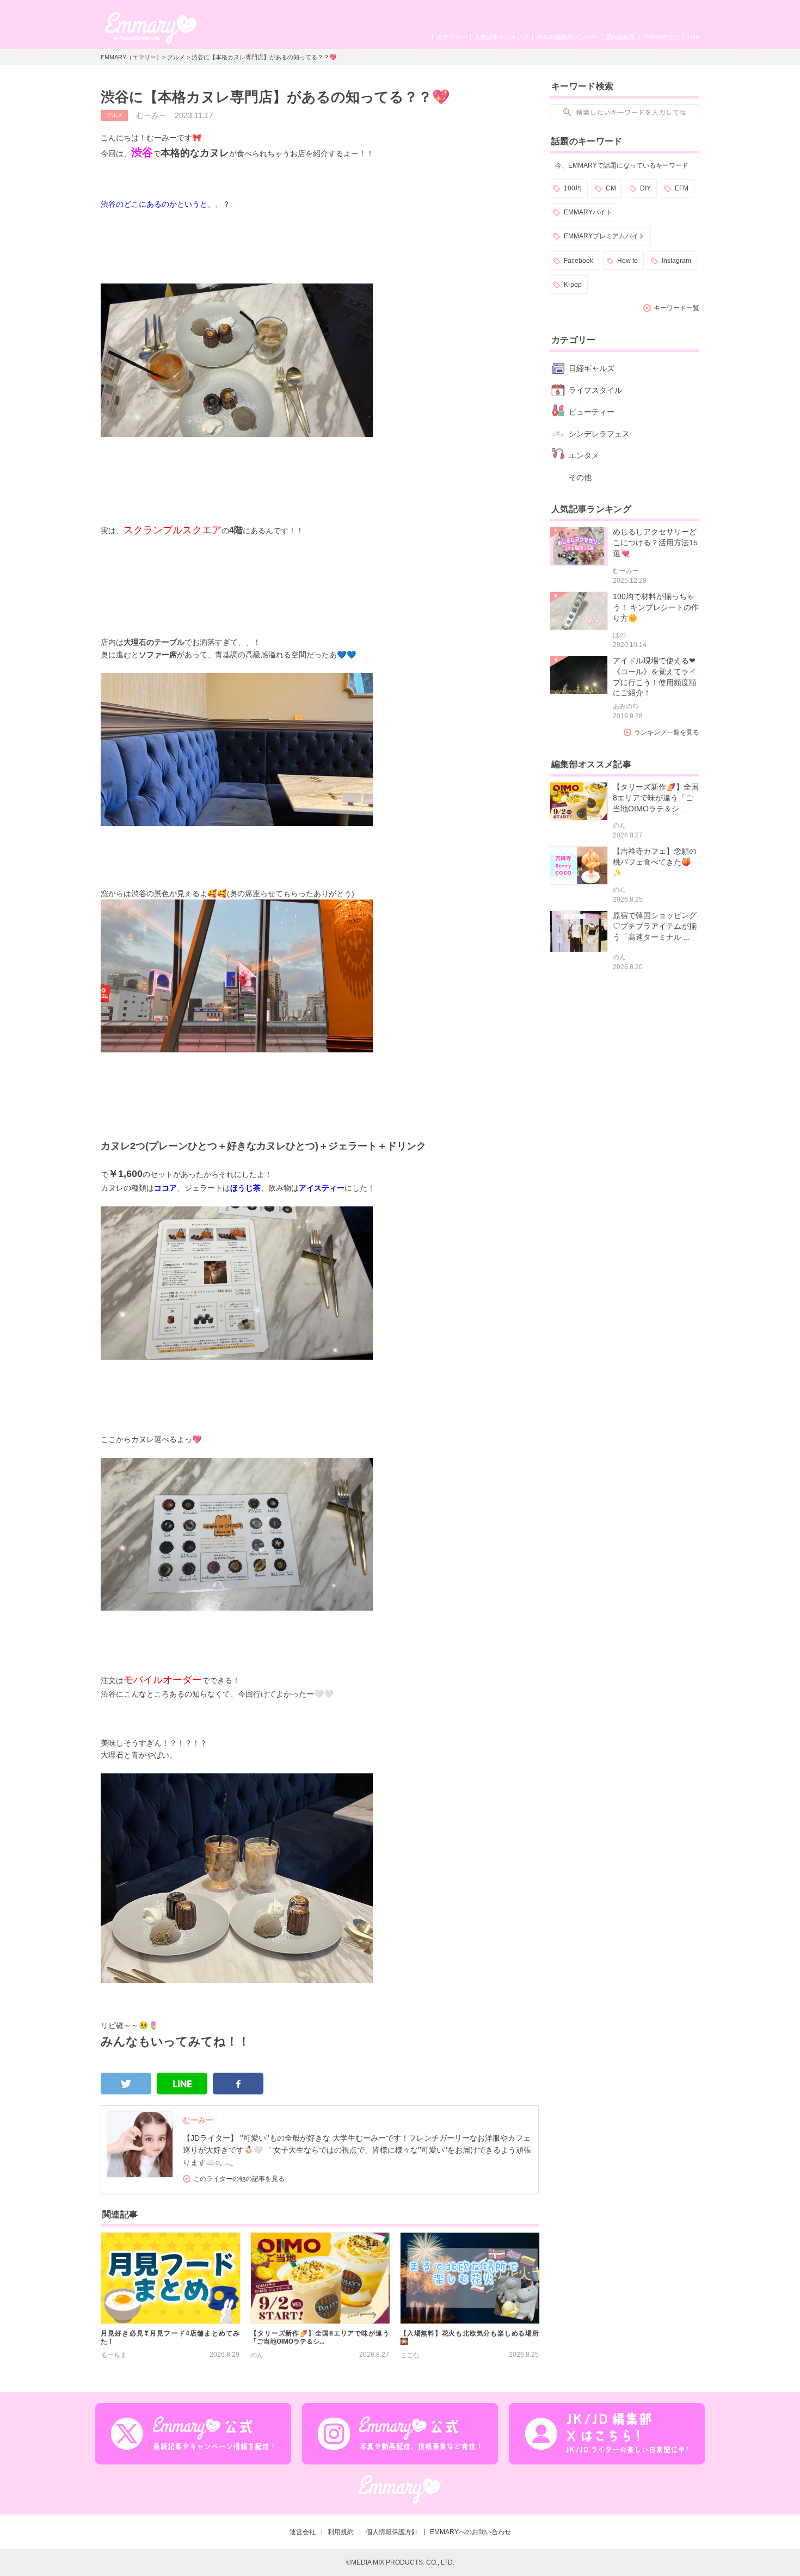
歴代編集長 (620, 37)
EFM (682, 188)
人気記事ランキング (501, 37)
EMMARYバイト (588, 212)
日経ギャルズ (592, 368)
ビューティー (592, 412)
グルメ (176, 57)
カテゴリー (451, 37)
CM (611, 188)
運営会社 (303, 2532)
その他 (580, 477)
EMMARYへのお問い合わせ (470, 2532)
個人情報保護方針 (392, 2532)
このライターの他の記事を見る (239, 2179)
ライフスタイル (595, 390)
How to (627, 261)
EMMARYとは (662, 37)
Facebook (579, 261)
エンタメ (584, 455)
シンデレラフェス (599, 434)
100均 (573, 188)
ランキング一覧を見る (667, 732)
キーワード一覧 (676, 308)
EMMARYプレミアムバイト (604, 236)
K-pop (573, 285)
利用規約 (341, 2532)
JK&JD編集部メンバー (567, 37)
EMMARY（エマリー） (131, 57)
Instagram (676, 261)
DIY (645, 188)
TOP (693, 37)
